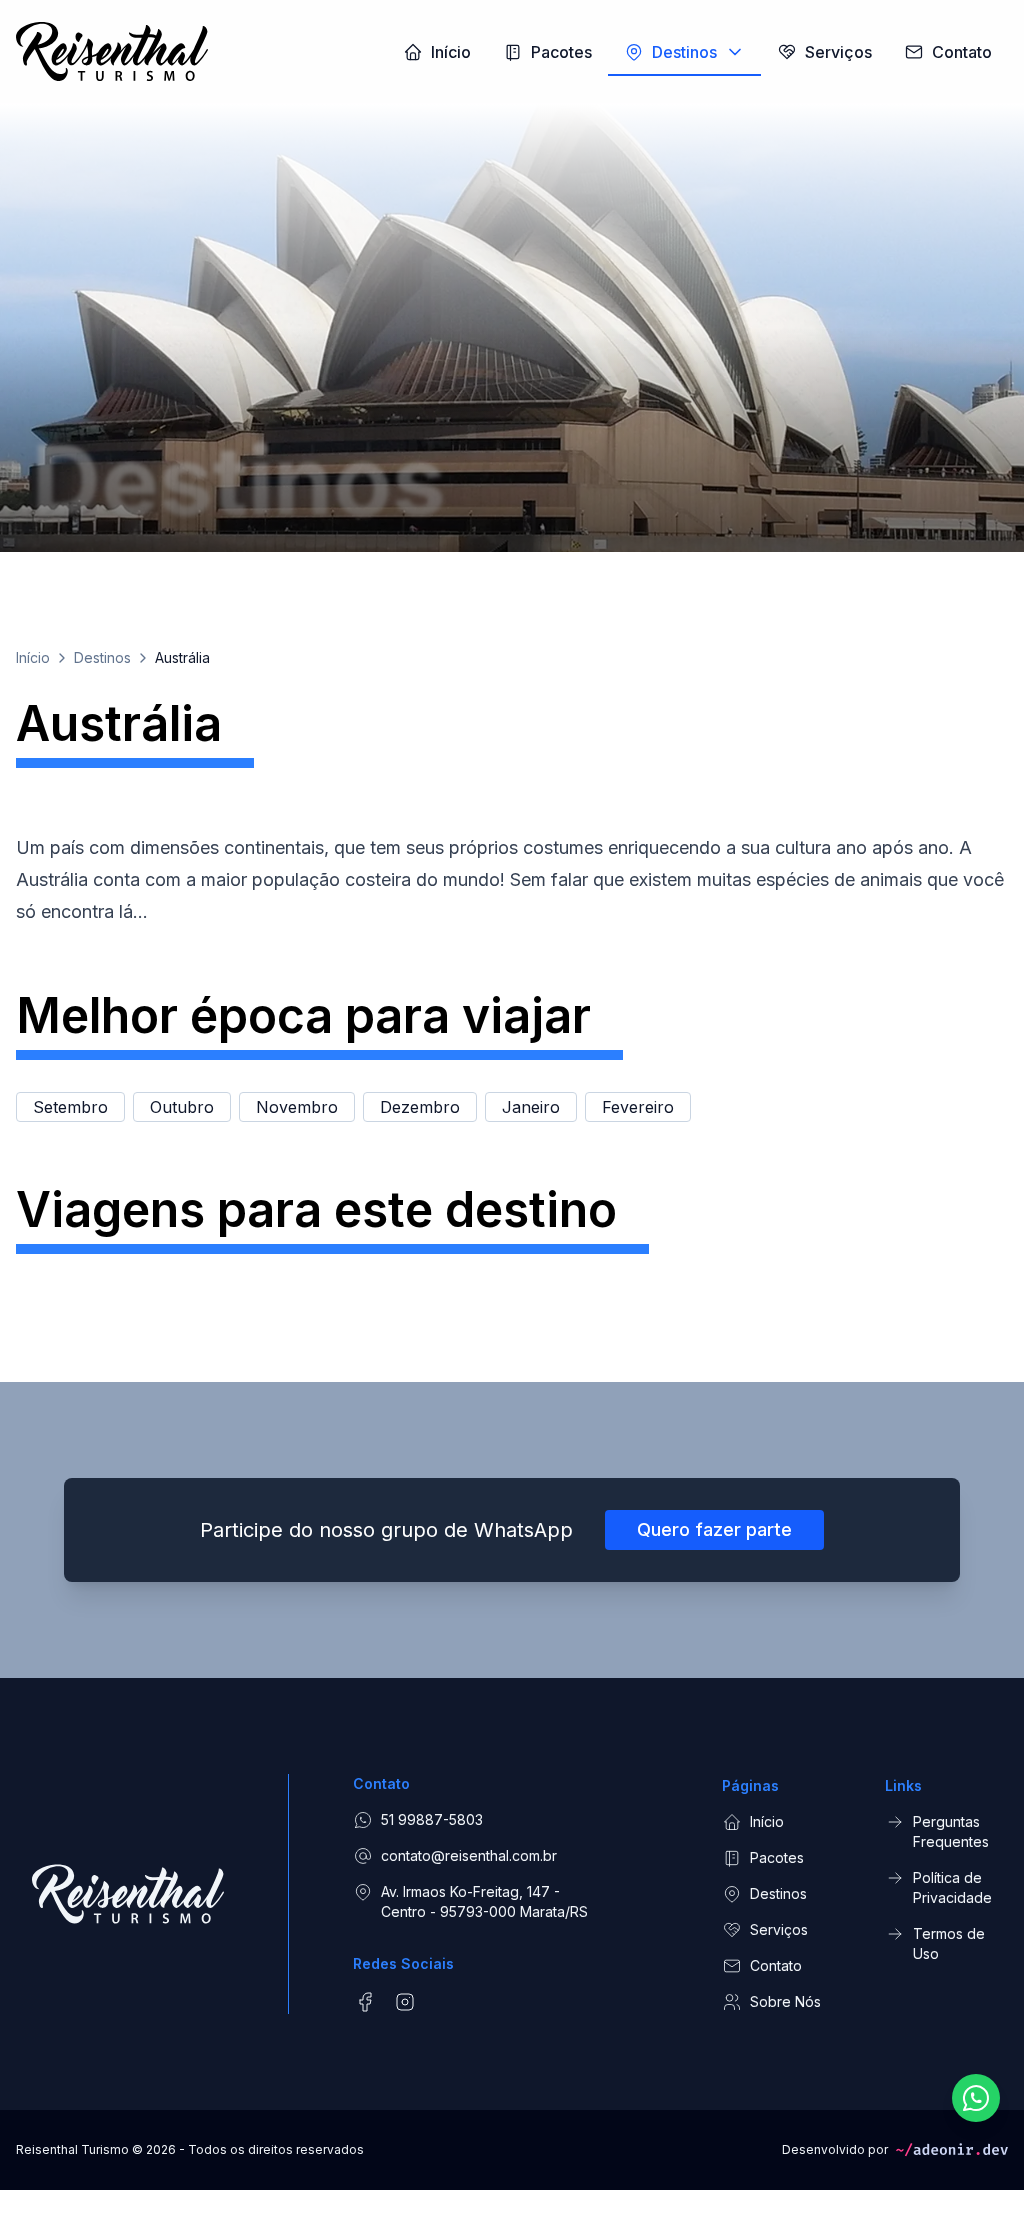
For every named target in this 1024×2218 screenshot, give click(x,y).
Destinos (102, 657)
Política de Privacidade (952, 1887)
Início (33, 657)
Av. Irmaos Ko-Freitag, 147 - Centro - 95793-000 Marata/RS (484, 1901)
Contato (776, 1965)
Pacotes (777, 1857)
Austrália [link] (182, 657)
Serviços (779, 1929)
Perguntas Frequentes (951, 1831)
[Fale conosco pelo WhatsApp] (976, 2098)
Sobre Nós (785, 2001)
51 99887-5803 (432, 1819)
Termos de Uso (949, 1943)
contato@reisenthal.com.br (469, 1855)
